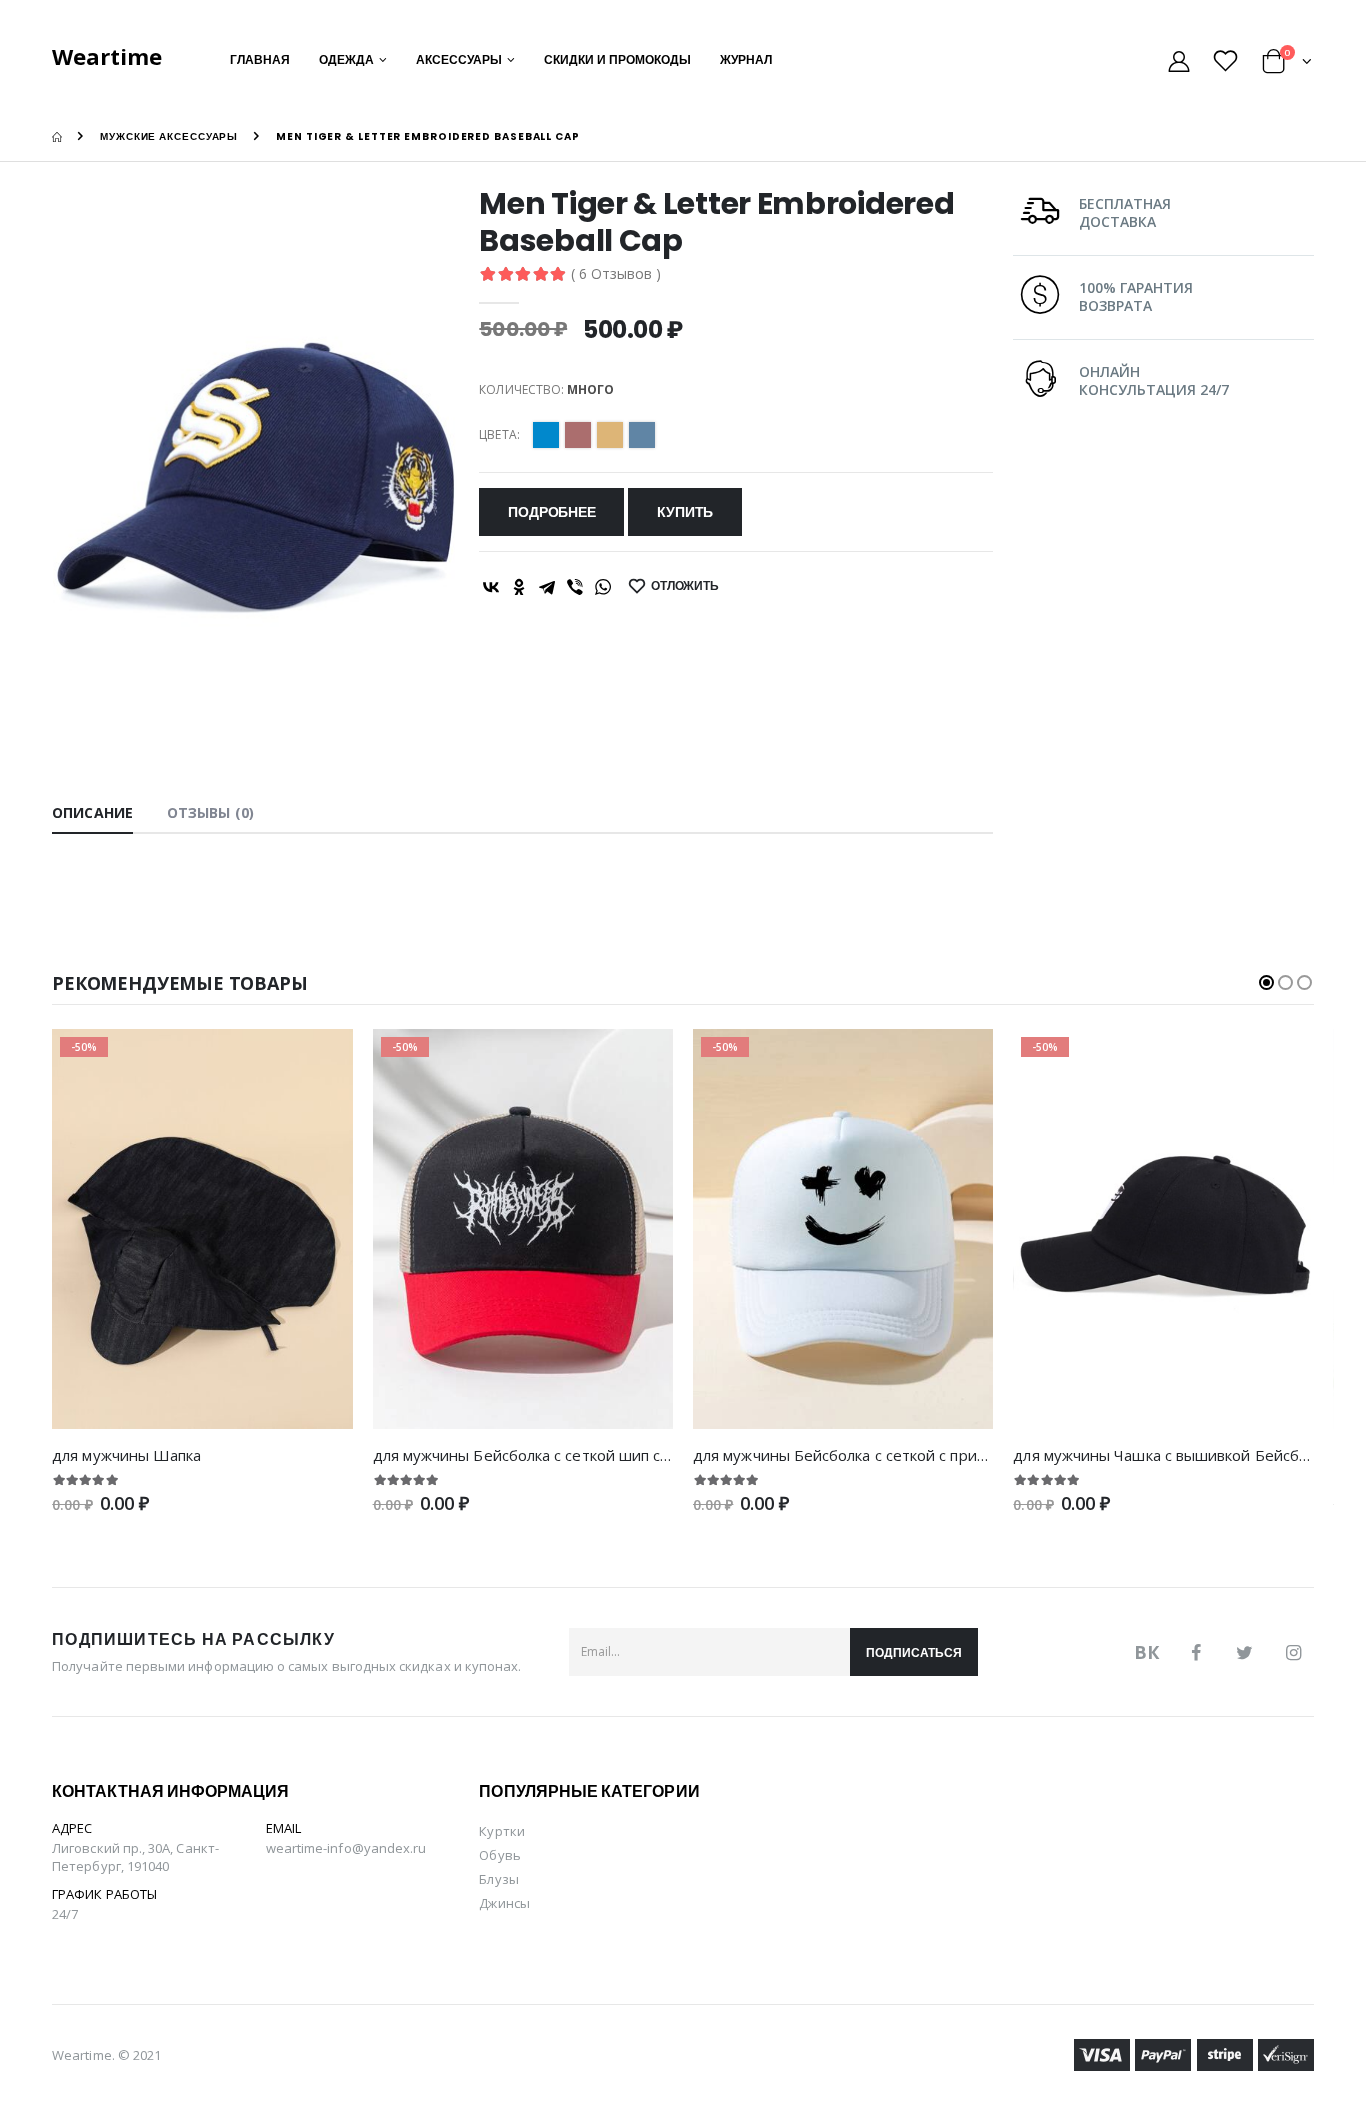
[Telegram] (547, 587)
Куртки (501, 1831)
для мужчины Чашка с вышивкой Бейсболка (1172, 1455)
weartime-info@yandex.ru (346, 1848)
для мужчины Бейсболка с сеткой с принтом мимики (882, 1455)
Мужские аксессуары (169, 136)
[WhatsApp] (603, 587)
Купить (685, 512)
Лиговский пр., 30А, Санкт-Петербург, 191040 (135, 1857)
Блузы (498, 1879)
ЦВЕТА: (499, 435)
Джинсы (504, 1903)
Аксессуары (459, 59)
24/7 (65, 1914)
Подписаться (914, 1652)
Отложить (685, 585)
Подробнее (551, 512)
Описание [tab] (92, 812)
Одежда (346, 59)
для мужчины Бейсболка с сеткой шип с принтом (550, 1455)
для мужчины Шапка (126, 1455)
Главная (260, 59)
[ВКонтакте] (491, 587)
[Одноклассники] (519, 587)
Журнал (746, 59)
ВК (1146, 1652)
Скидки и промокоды (617, 59)
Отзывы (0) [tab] (210, 812)
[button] (1287, 64)
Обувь (499, 1855)
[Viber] (575, 587)
